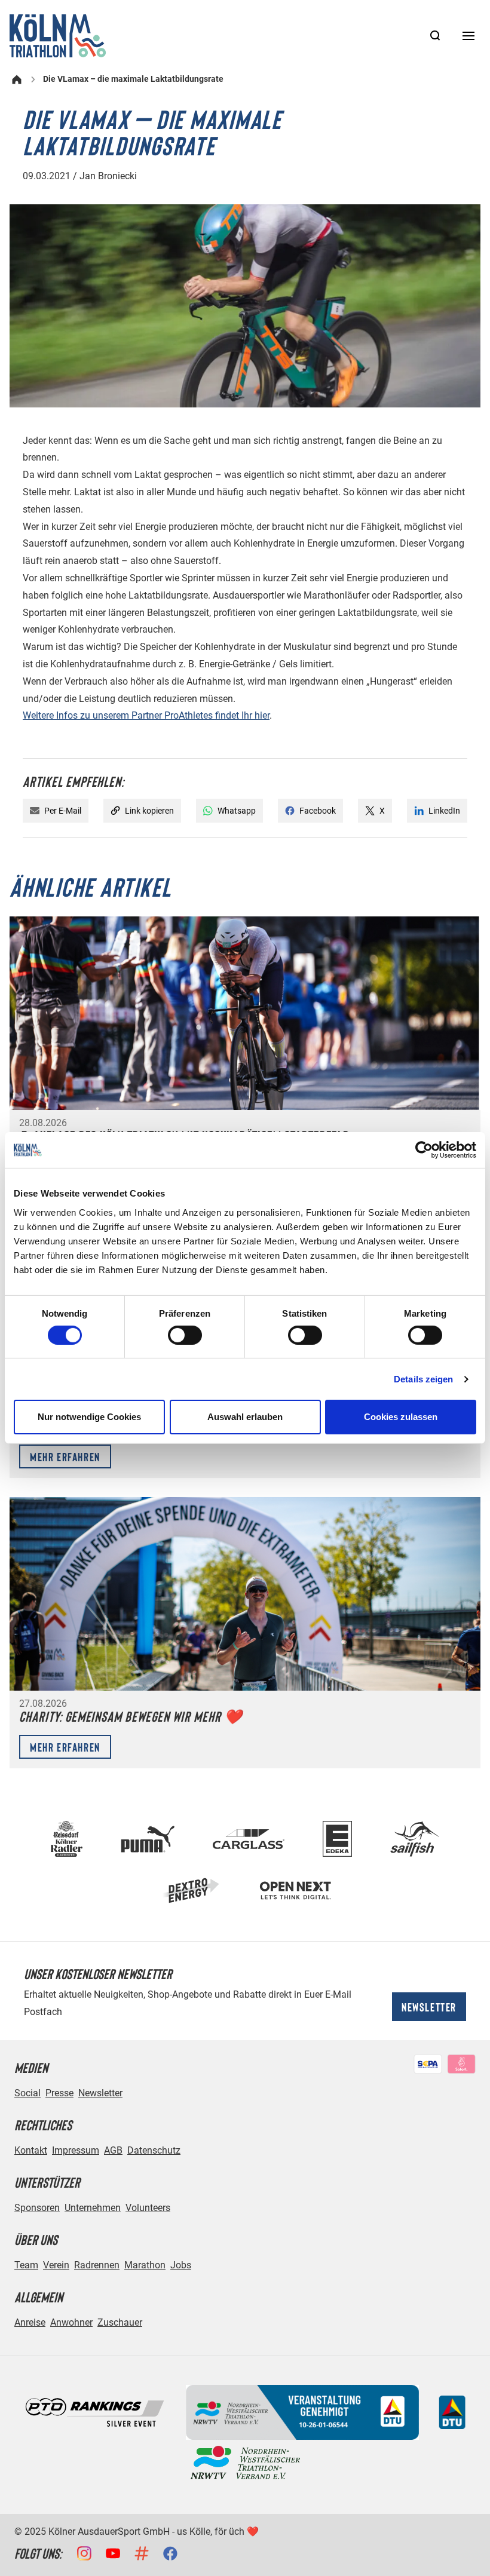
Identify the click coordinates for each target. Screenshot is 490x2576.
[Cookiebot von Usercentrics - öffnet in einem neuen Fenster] (424, 1150)
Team (26, 2265)
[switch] (185, 1335)
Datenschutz (154, 2150)
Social (27, 2093)
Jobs (181, 2265)
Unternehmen (93, 2208)
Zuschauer (120, 2322)
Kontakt (31, 2150)
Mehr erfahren (65, 1456)
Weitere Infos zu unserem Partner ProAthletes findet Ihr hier (146, 715)
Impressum (76, 2150)
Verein (56, 2265)
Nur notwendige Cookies (89, 1417)
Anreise (30, 2322)
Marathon (145, 2265)
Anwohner (71, 2322)
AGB (113, 2150)
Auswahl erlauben (245, 1417)
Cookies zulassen (401, 1417)
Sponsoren (37, 2208)
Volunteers (148, 2208)
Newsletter (429, 2007)
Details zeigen (423, 1379)
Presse (59, 2093)
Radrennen (97, 2265)
